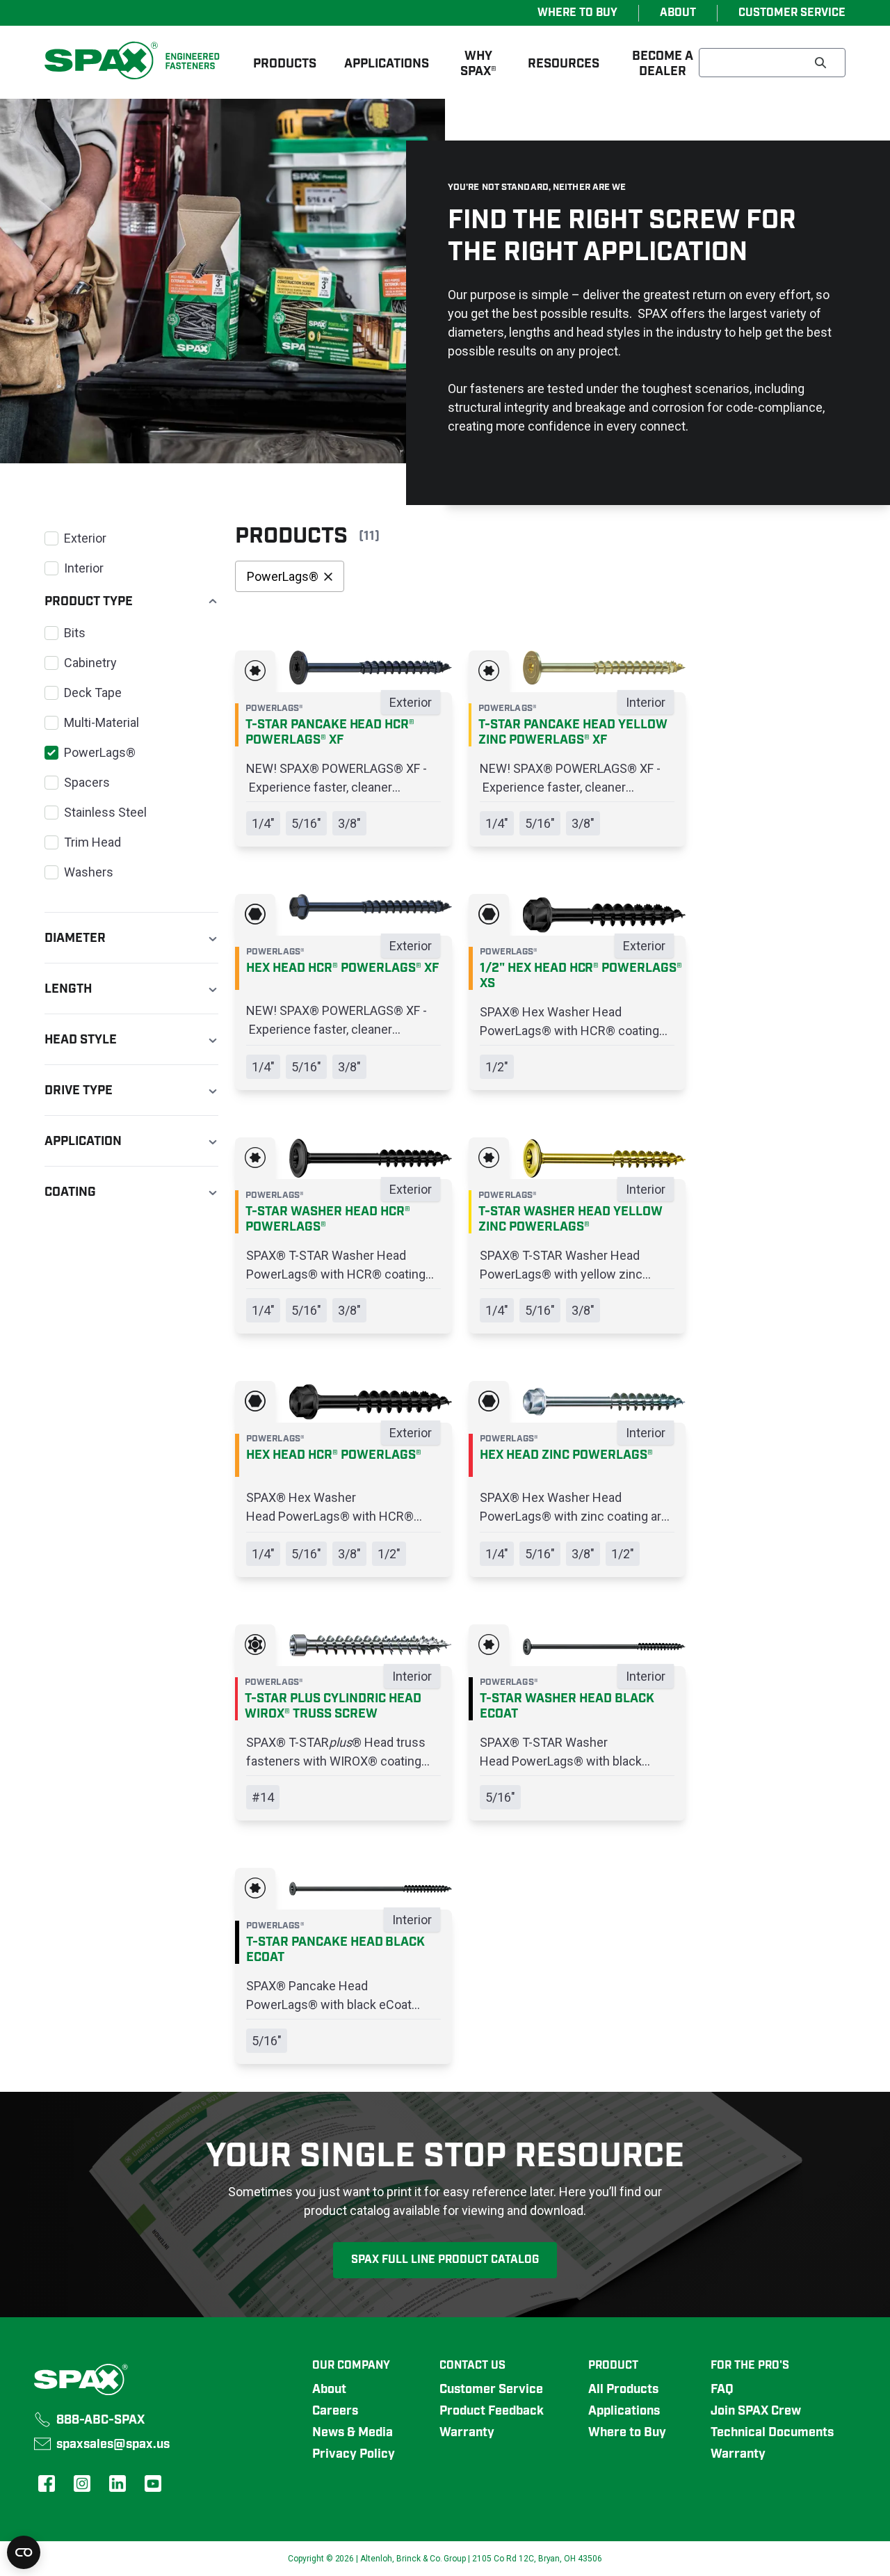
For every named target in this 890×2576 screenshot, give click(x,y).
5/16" (306, 823)
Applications (624, 2411)
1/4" (263, 823)
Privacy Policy (354, 2454)
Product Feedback (492, 2411)
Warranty (467, 2433)
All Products (623, 2390)
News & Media (353, 2433)
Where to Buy (627, 2433)
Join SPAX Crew (756, 2411)
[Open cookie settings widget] (24, 2552)
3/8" (349, 823)
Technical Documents (772, 2433)
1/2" (497, 1067)
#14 (263, 1797)
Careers (335, 2411)
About (329, 2390)
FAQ (722, 2390)
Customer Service (491, 2390)
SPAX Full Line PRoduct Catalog (445, 2260)
